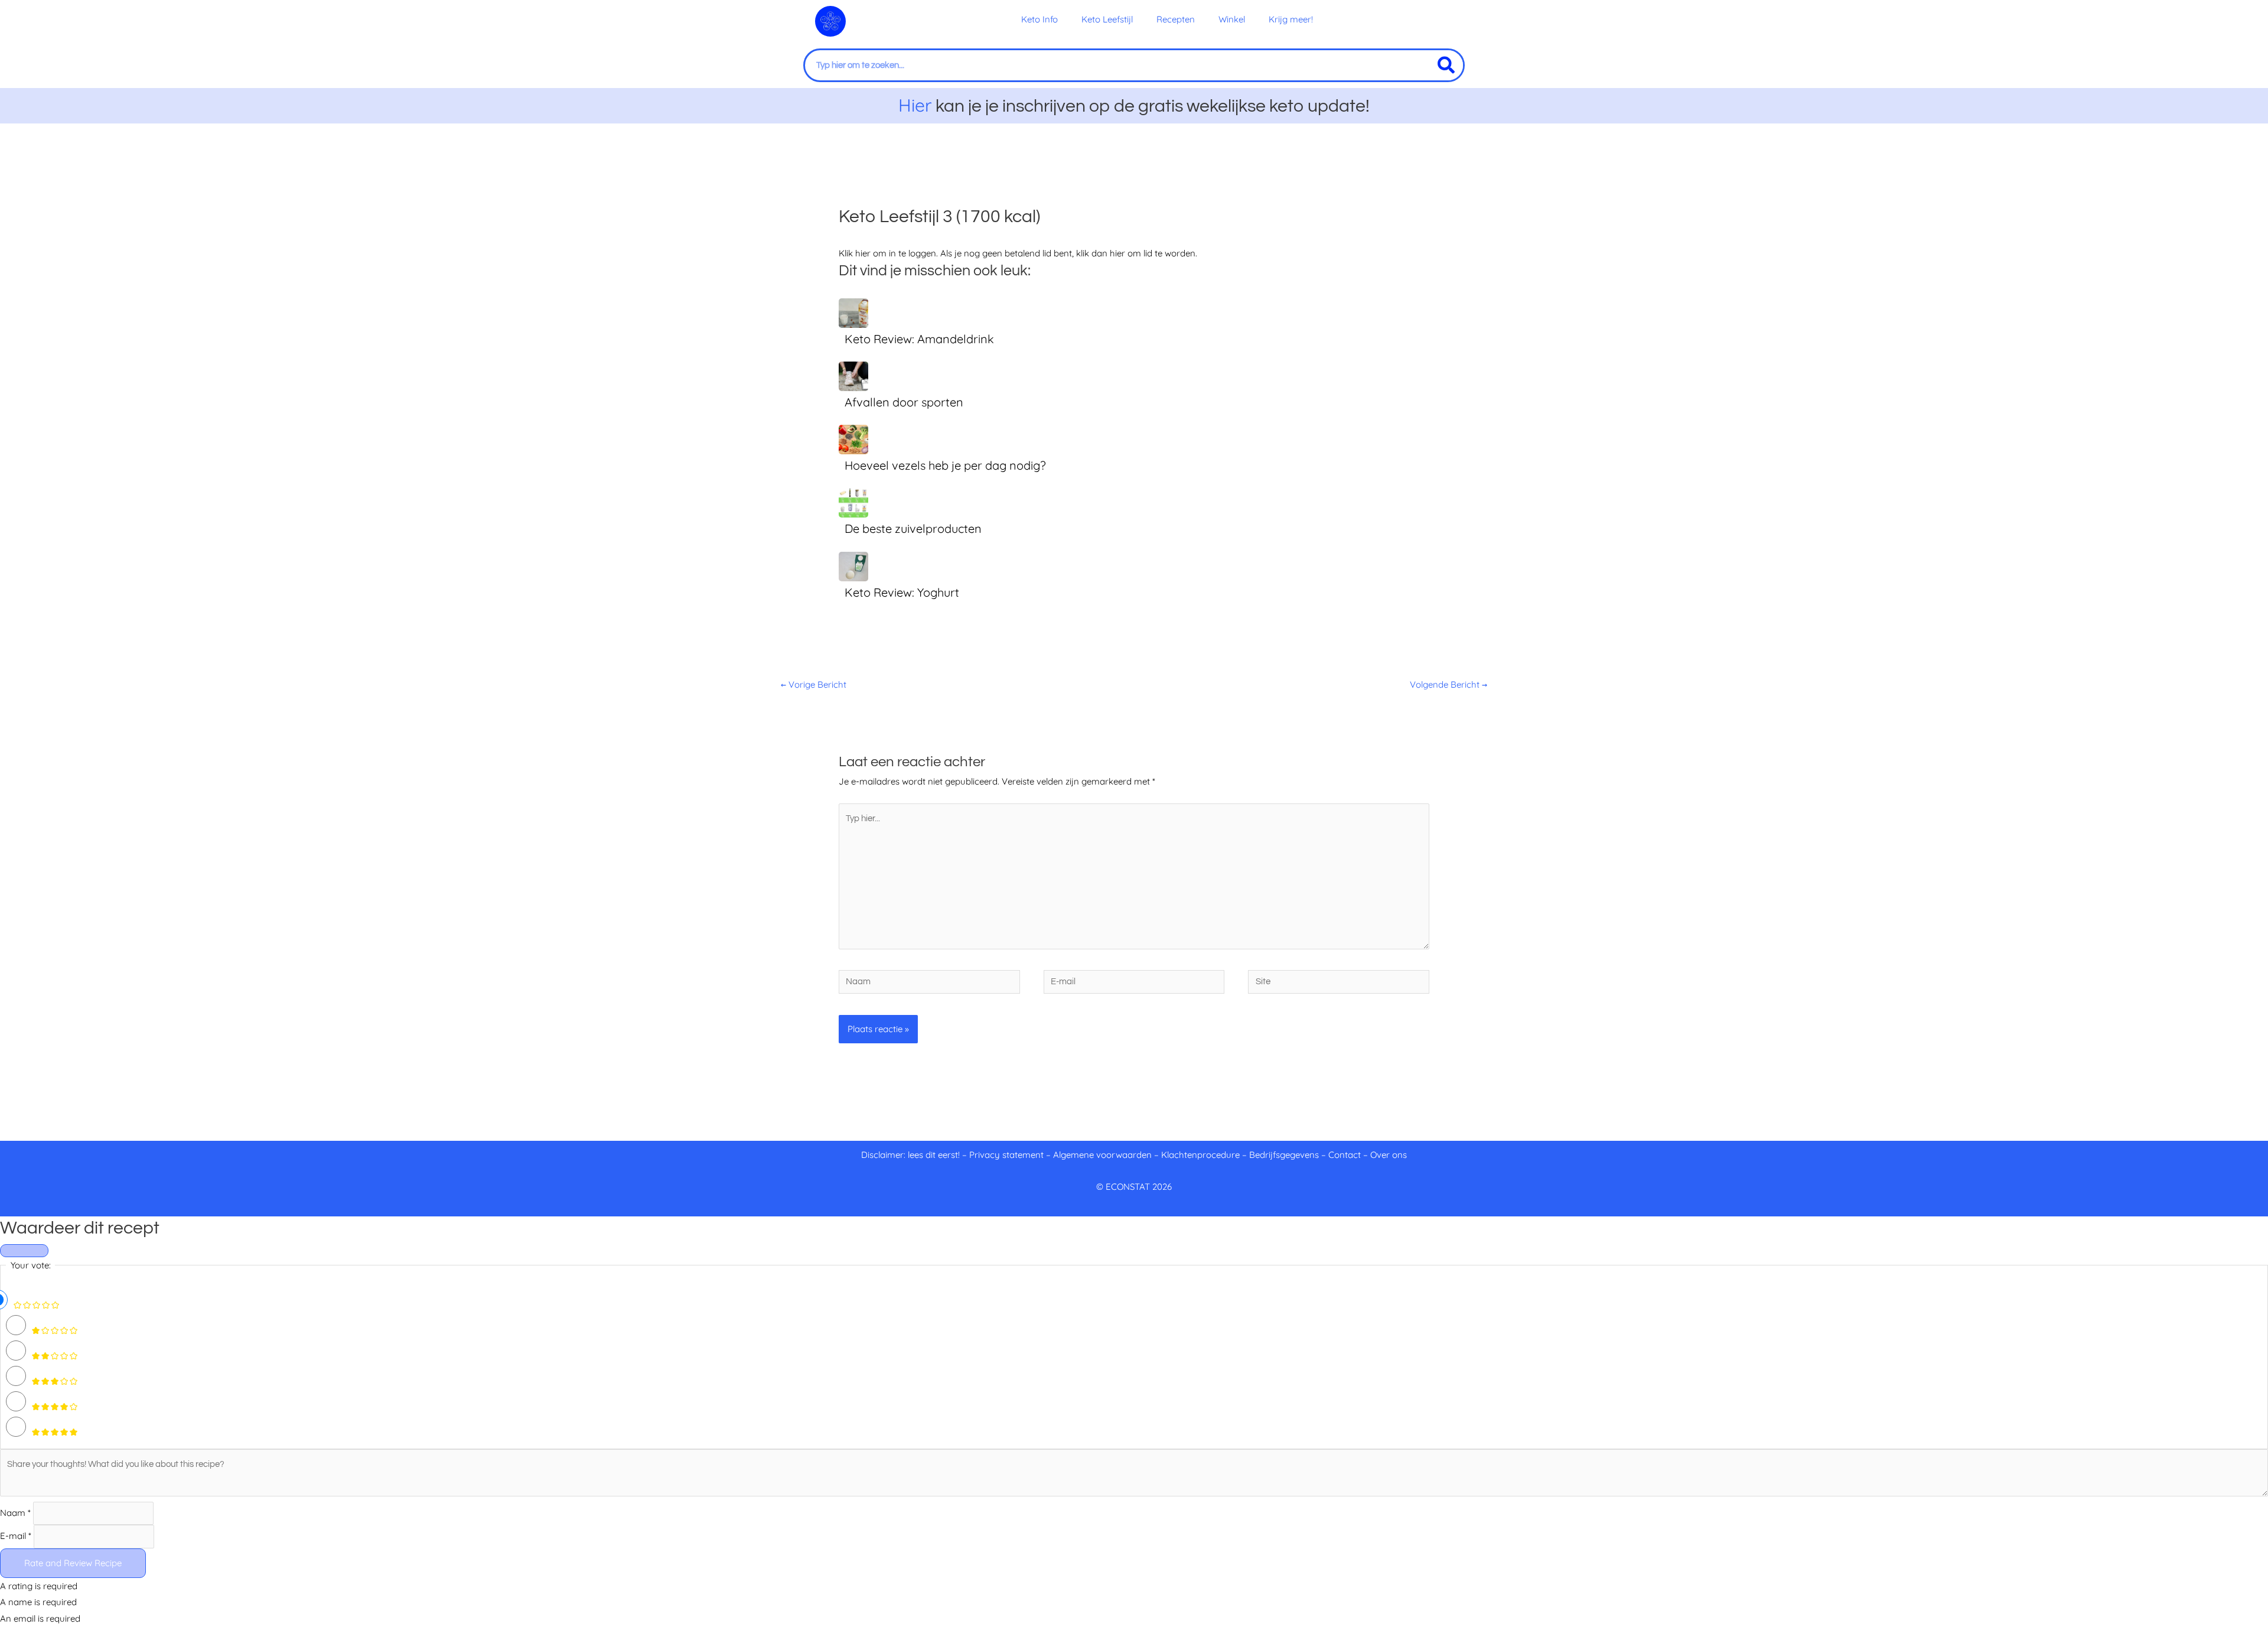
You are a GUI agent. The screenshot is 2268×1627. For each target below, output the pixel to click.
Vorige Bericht (814, 684)
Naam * (15, 1513)
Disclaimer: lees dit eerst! (910, 1155)
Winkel (1232, 19)
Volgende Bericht (1449, 684)
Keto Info (1039, 19)
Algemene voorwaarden (1102, 1155)
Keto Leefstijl (1107, 19)
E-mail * (16, 1536)
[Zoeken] (1446, 65)
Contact (1345, 1155)
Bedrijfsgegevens (1285, 1155)
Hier (915, 105)
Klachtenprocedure (1200, 1155)
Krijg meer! (1291, 19)
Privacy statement (1006, 1155)
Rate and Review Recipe (73, 1563)
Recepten (1176, 19)
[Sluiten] (24, 1251)
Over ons (1389, 1155)
